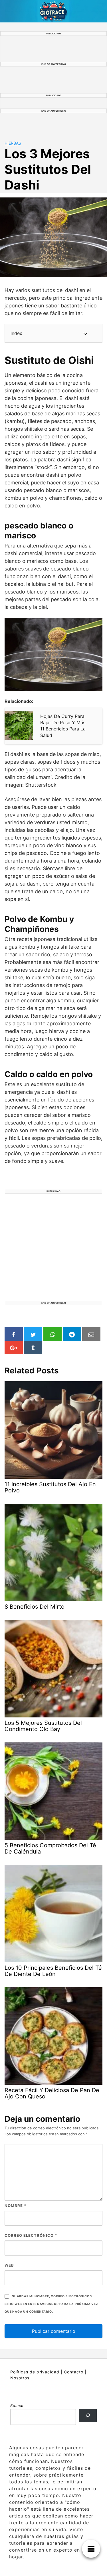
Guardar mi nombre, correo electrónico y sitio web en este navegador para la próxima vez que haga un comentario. (51, 2304)
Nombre (15, 2206)
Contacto (74, 2372)
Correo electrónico (31, 2235)
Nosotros (20, 2378)
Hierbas (13, 143)
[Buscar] (88, 2415)
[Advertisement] (53, 1247)
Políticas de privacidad (35, 2372)
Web (9, 2265)
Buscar (17, 2406)
